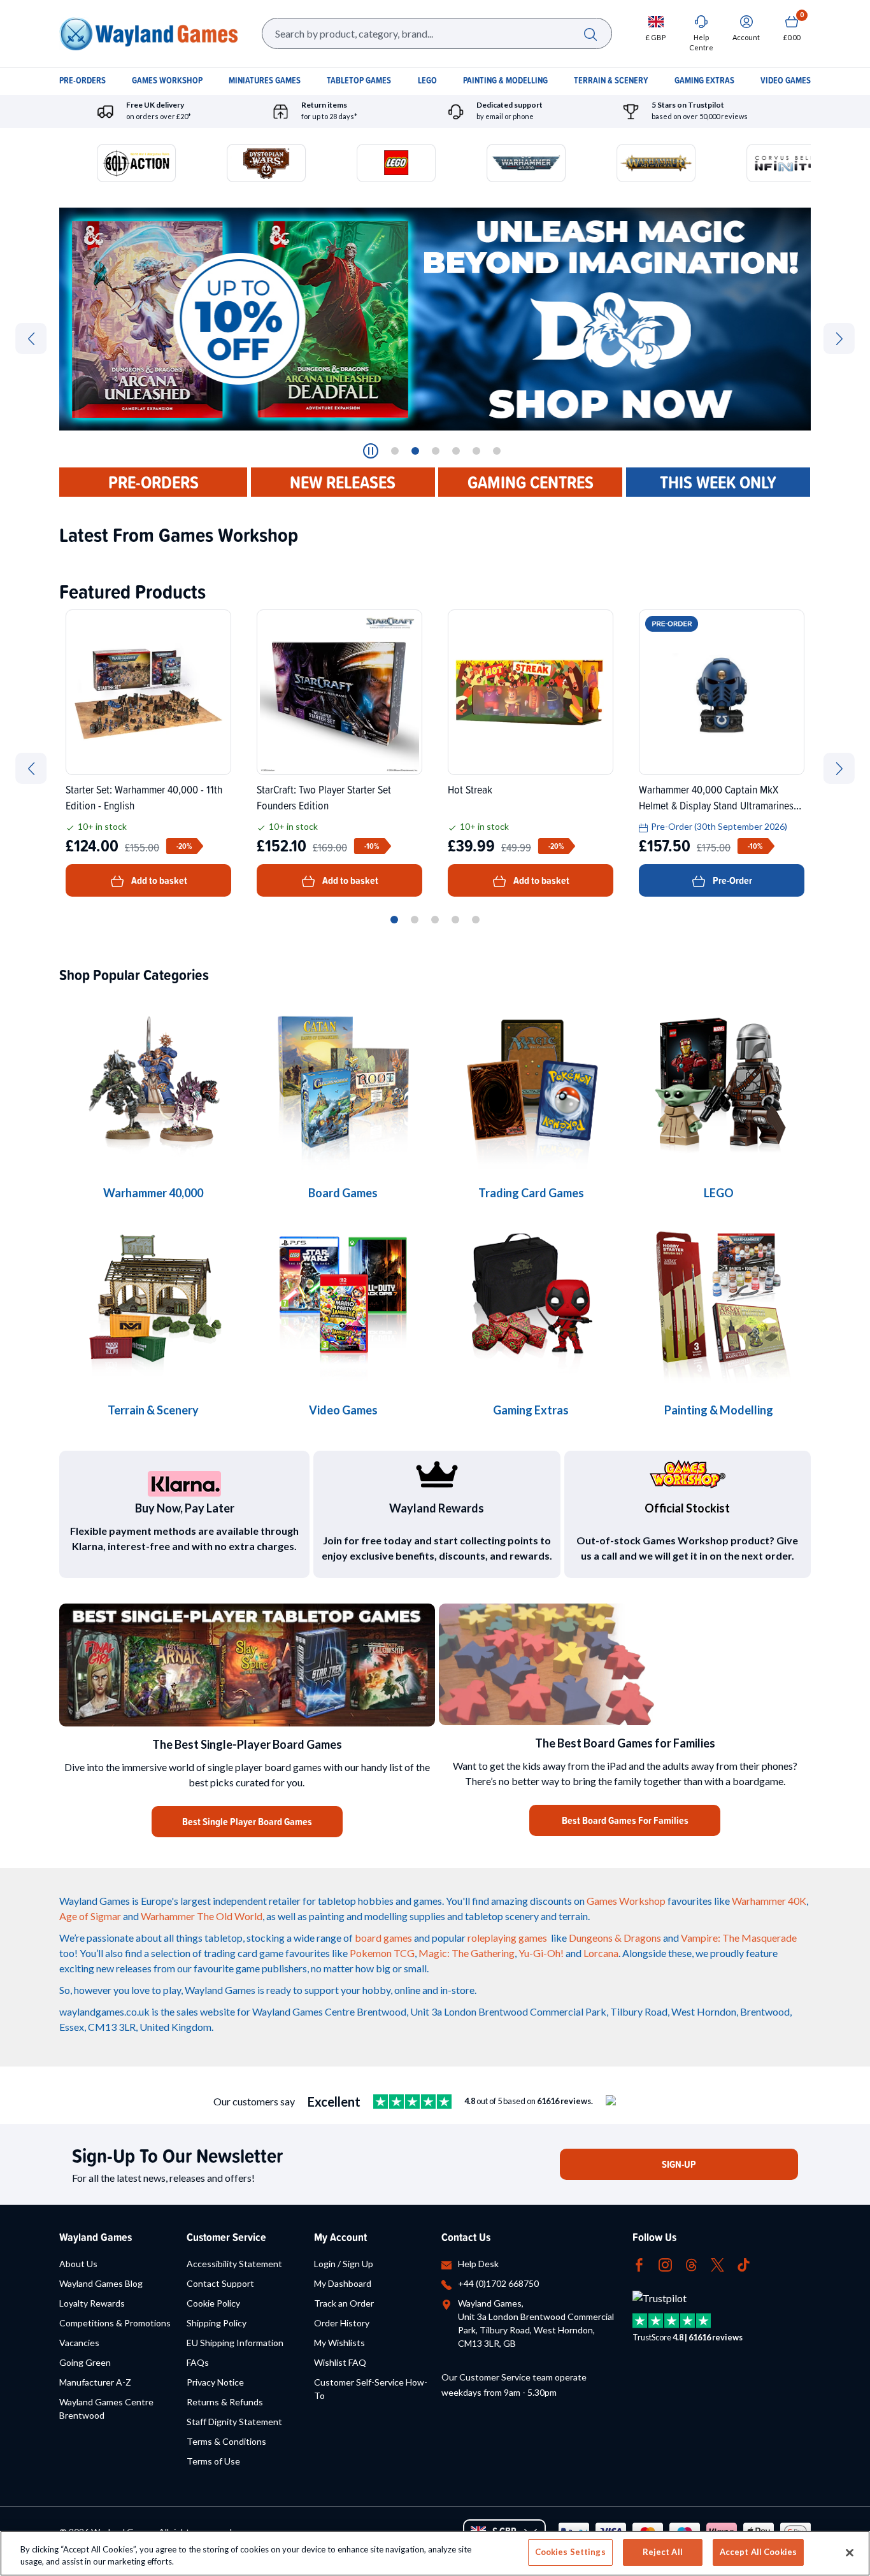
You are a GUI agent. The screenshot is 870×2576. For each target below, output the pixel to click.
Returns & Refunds (225, 2402)
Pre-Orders (153, 482)
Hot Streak (470, 789)
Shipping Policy (217, 2323)
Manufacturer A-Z (95, 2382)
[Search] (590, 33)
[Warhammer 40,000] (343, 1083)
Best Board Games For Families (625, 1820)
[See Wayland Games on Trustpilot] (412, 2102)
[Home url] (148, 33)
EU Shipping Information (235, 2343)
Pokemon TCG (382, 1953)
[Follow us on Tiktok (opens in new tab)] (744, 2264)
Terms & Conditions (226, 2441)
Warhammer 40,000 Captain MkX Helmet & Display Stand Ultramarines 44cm (716, 797)
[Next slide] (839, 338)
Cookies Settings (570, 2552)
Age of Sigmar (90, 1916)
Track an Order (344, 2303)
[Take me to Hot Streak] (531, 692)
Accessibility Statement (234, 2264)
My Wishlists (339, 2343)
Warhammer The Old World (202, 1916)
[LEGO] (719, 1083)
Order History (342, 2323)
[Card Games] (531, 1083)
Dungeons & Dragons (615, 1938)
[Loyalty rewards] (437, 1474)
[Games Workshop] (153, 1083)
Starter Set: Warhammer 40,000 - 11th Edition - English (144, 797)
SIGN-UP (679, 2164)
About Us (78, 2264)
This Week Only (718, 482)
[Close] (850, 2552)
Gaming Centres (531, 482)
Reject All (663, 2552)
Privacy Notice (215, 2382)
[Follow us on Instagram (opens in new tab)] (665, 2264)
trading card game (244, 1953)
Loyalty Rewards (92, 2303)
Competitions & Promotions (115, 2323)
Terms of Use (213, 2461)
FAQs (198, 2362)
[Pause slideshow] (371, 451)
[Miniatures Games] (343, 1300)
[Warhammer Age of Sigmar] (531, 1300)
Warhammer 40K (769, 1901)
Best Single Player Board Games (247, 1822)
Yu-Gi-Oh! (541, 1953)
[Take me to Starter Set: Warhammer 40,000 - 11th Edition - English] (148, 692)
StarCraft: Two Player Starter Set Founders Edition (324, 797)
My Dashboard (343, 2283)
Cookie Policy (213, 2303)
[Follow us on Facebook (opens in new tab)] (639, 2264)
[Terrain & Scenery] (153, 1300)
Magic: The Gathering (467, 1953)
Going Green (85, 2362)
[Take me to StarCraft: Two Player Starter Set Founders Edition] (339, 692)
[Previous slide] (31, 338)
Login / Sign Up (344, 2264)
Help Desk (478, 2264)
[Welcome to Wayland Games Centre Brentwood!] (625, 1664)
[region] (435, 2553)
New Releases (343, 482)
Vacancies (79, 2343)
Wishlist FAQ (340, 2362)
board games (383, 1938)
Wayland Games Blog (101, 2283)
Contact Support (220, 2283)
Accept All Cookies (758, 2552)
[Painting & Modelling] (719, 1300)
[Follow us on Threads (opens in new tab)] (691, 2264)
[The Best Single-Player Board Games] (247, 1665)
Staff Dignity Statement (234, 2422)
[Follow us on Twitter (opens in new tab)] (717, 2264)
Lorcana (601, 1953)
